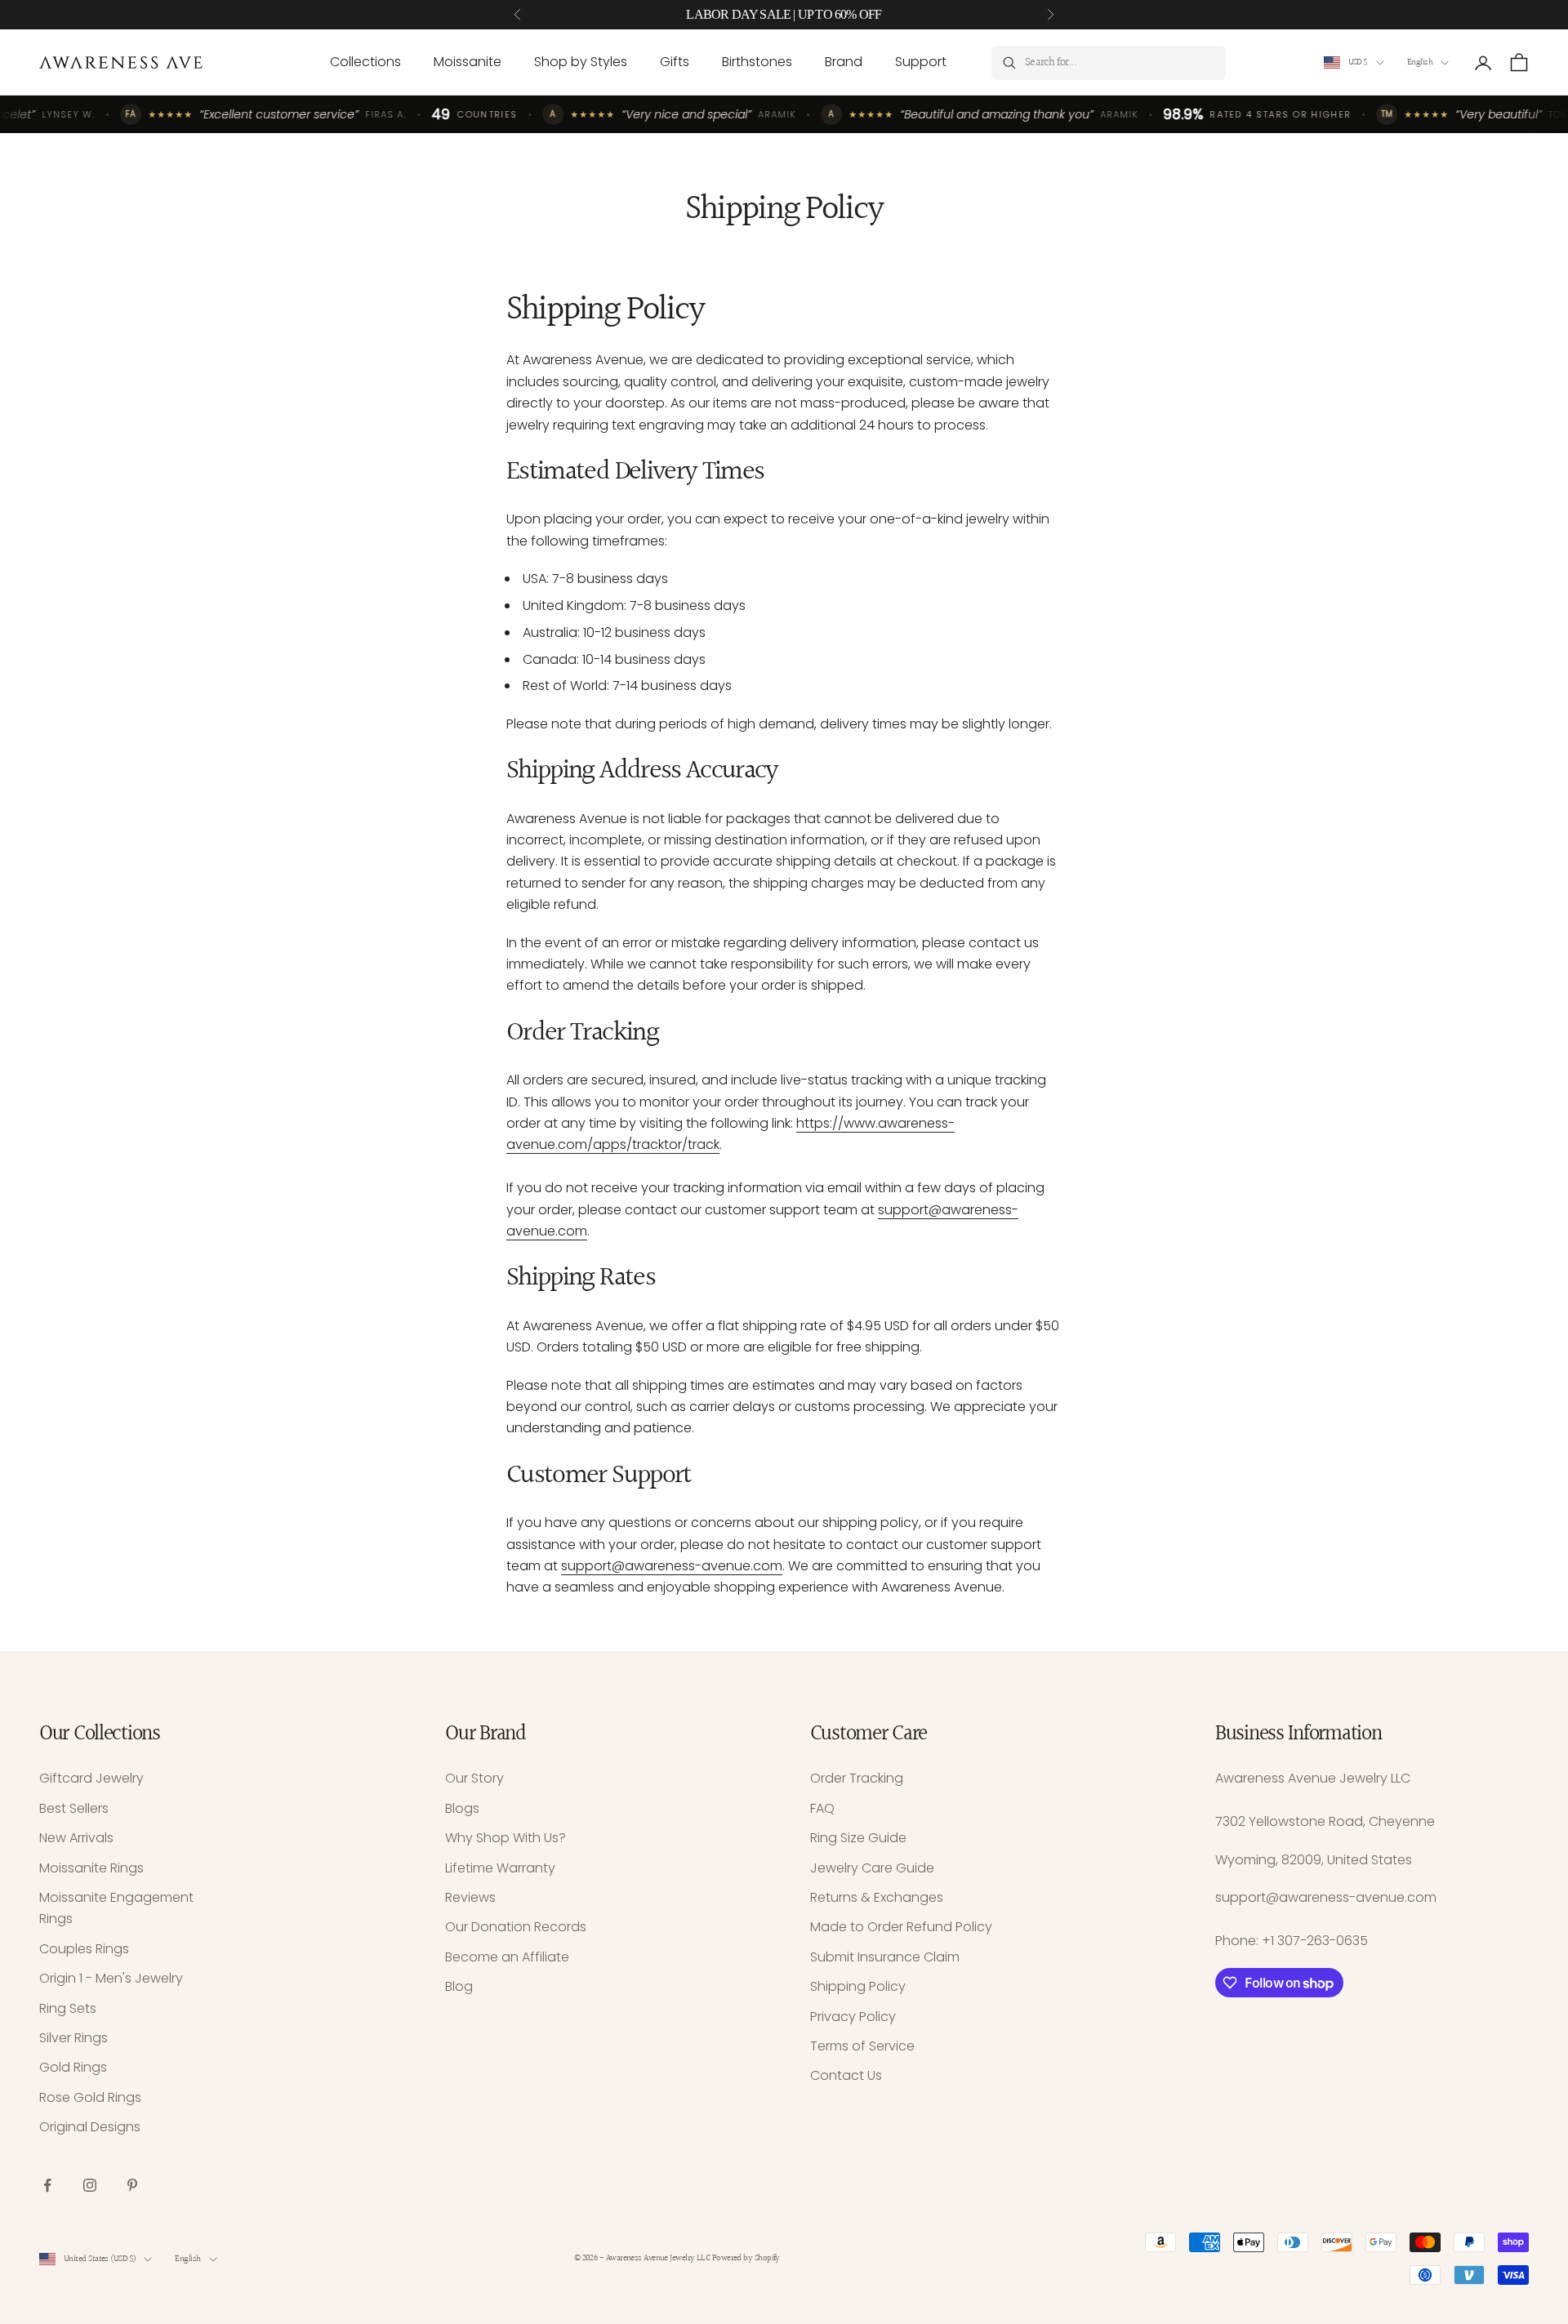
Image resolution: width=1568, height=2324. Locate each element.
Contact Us (846, 2075)
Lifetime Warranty (500, 1868)
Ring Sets (68, 2008)
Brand (844, 62)
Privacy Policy (853, 2017)
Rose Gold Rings (90, 2097)
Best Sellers (74, 1808)
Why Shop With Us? (506, 1838)
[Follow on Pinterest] (132, 2185)
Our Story (474, 1778)
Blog (459, 1986)
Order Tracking (857, 1778)
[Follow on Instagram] (90, 2185)
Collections (365, 62)
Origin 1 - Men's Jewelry (111, 1978)
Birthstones (757, 62)
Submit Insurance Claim (885, 1957)
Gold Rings (73, 2067)
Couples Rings (84, 1949)
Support (921, 62)
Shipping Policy (858, 1986)
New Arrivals (76, 1838)
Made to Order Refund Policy (901, 1927)
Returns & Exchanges (877, 1897)
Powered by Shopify (746, 2258)
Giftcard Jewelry (91, 1778)
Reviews (470, 1897)
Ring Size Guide (858, 1838)
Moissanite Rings (91, 1868)
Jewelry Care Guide (872, 1868)
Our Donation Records (516, 1927)
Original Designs (90, 2127)
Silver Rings (73, 2038)
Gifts (675, 62)
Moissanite (468, 62)
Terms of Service (862, 2046)
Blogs (462, 1808)
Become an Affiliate (507, 1957)
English (1420, 62)
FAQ (822, 1808)
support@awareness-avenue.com (672, 1566)
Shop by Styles (581, 62)
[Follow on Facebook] (47, 2185)
